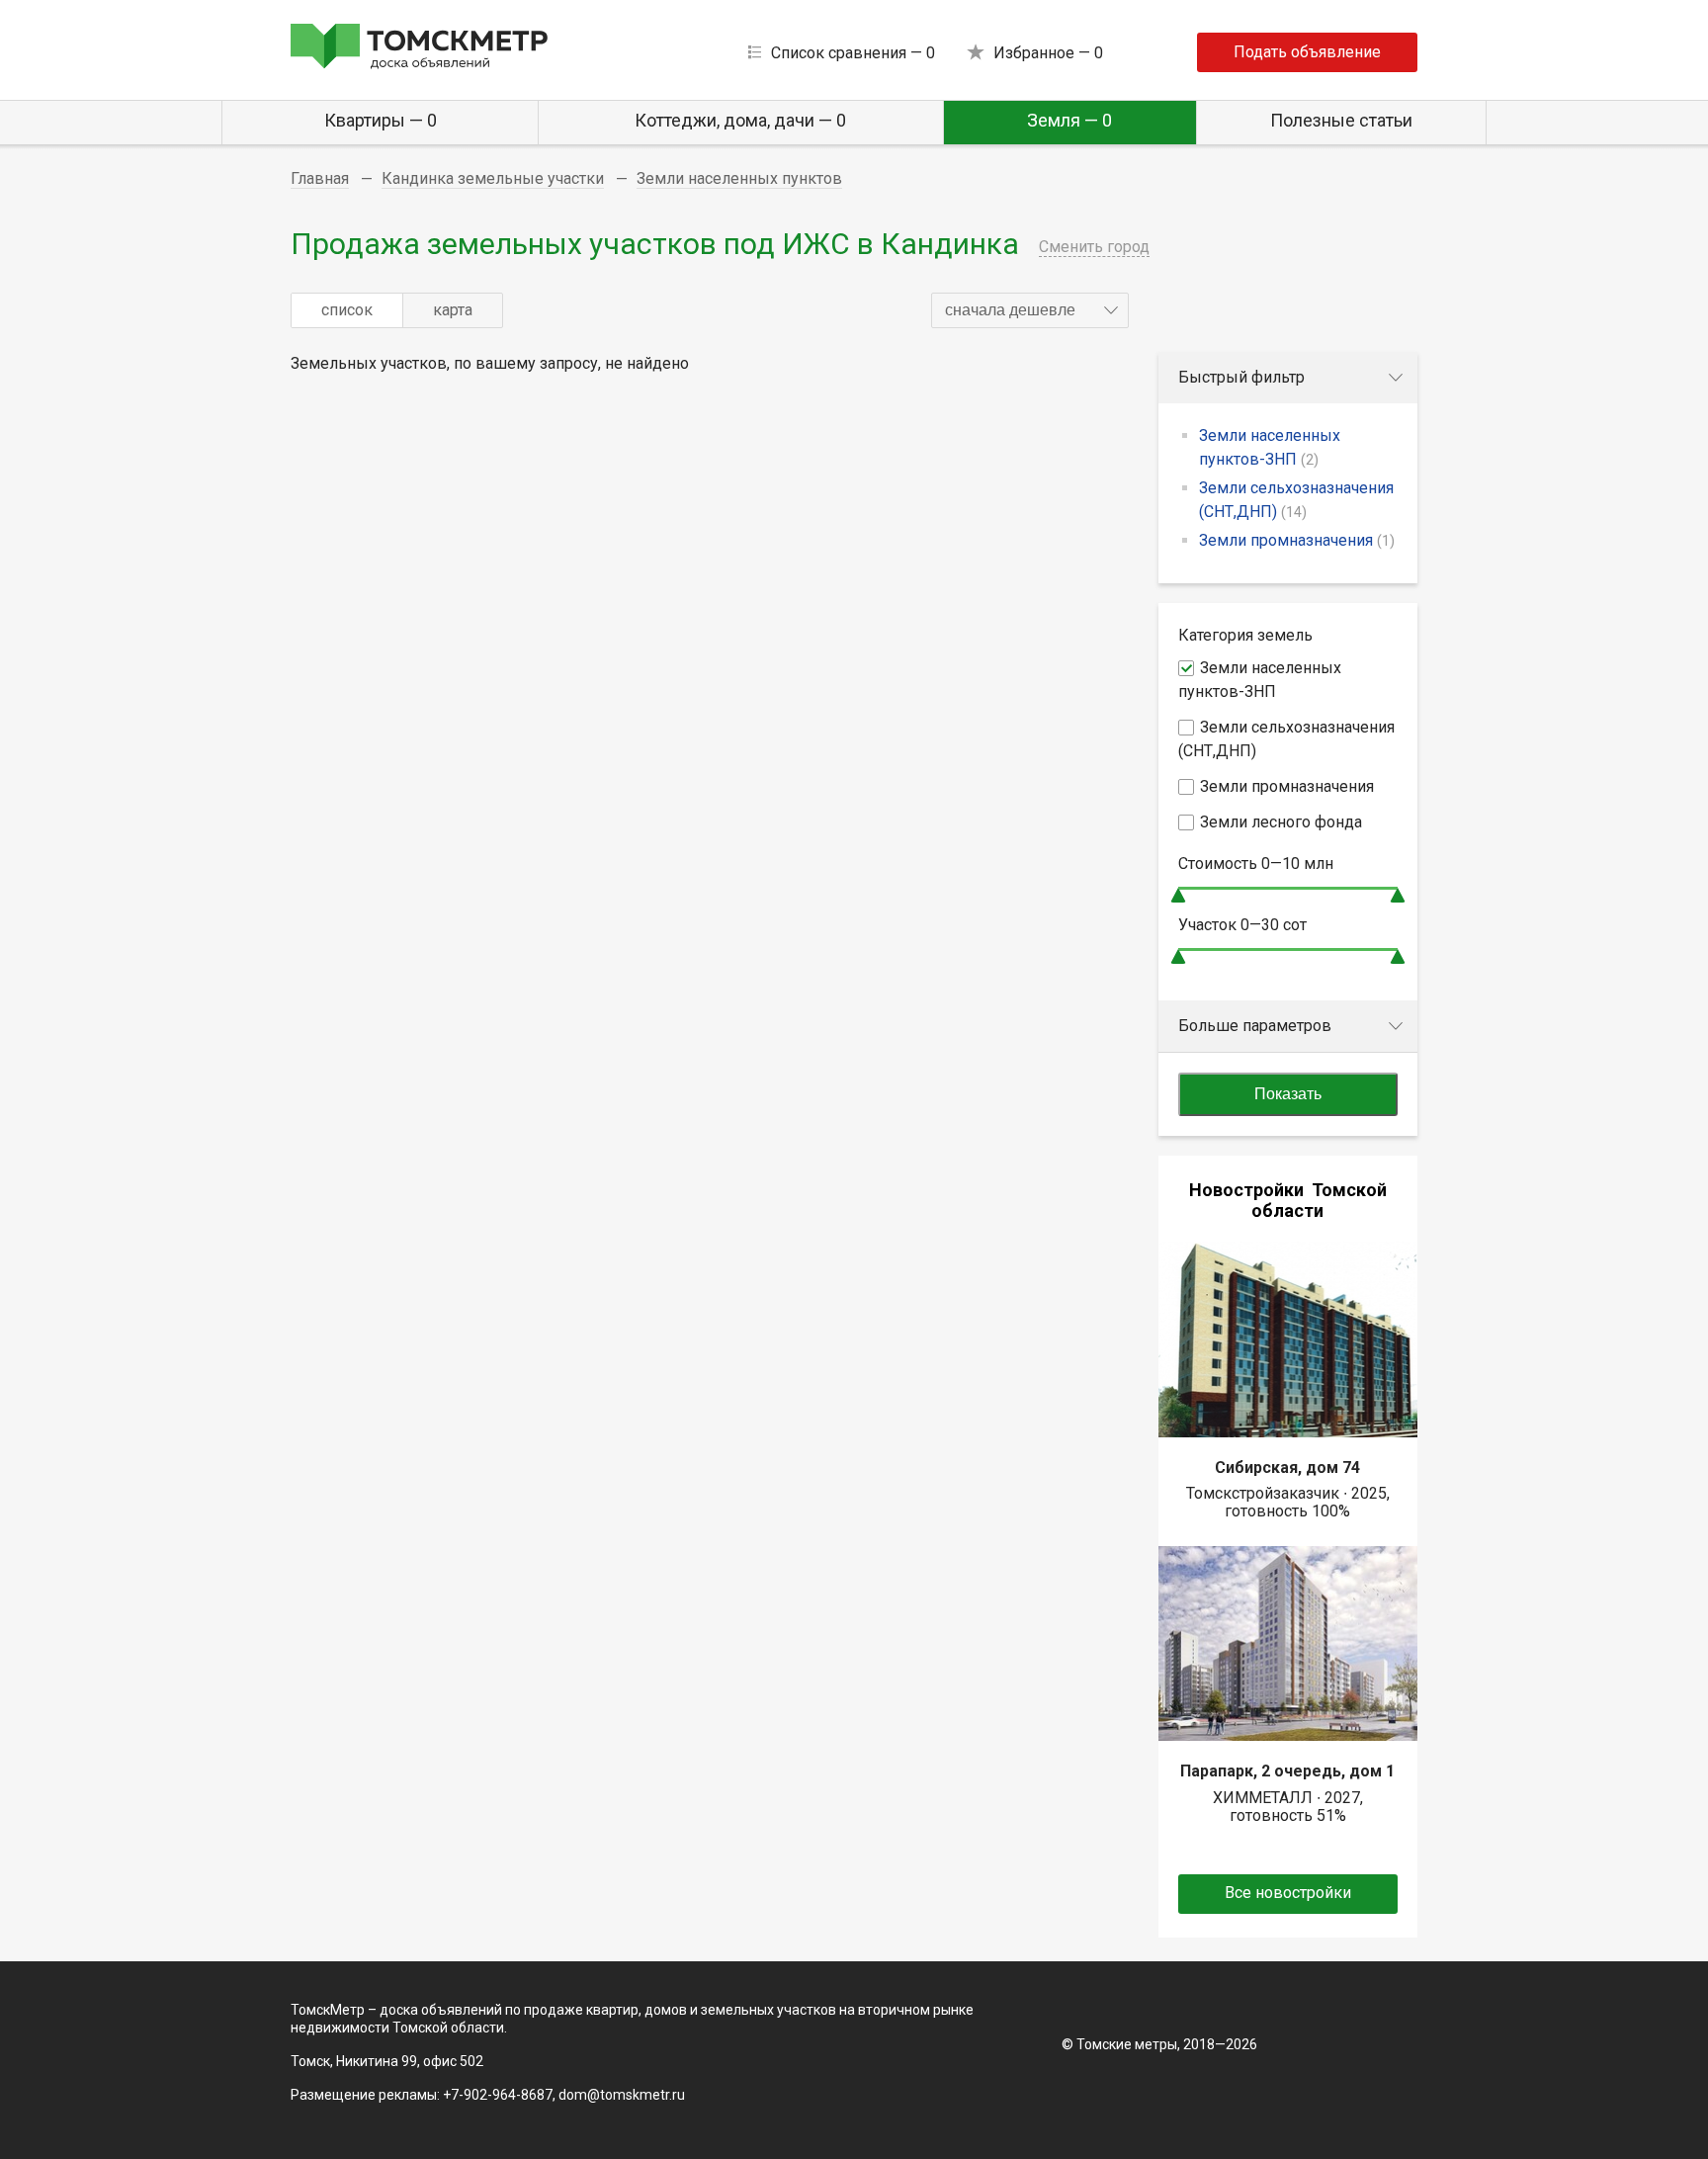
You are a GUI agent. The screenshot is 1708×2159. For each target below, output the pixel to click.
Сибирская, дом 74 (1287, 1468)
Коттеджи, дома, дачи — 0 (740, 120)
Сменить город (1094, 247)
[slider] (1178, 895)
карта (453, 310)
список (347, 310)
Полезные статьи (1341, 120)
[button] (1030, 310)
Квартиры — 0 (381, 120)
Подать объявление (1307, 52)
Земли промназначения (1297, 540)
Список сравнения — (853, 53)
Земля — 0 (1069, 120)
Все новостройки (1288, 1893)
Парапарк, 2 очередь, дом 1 (1287, 1771)
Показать (1288, 1094)
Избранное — (1048, 53)
